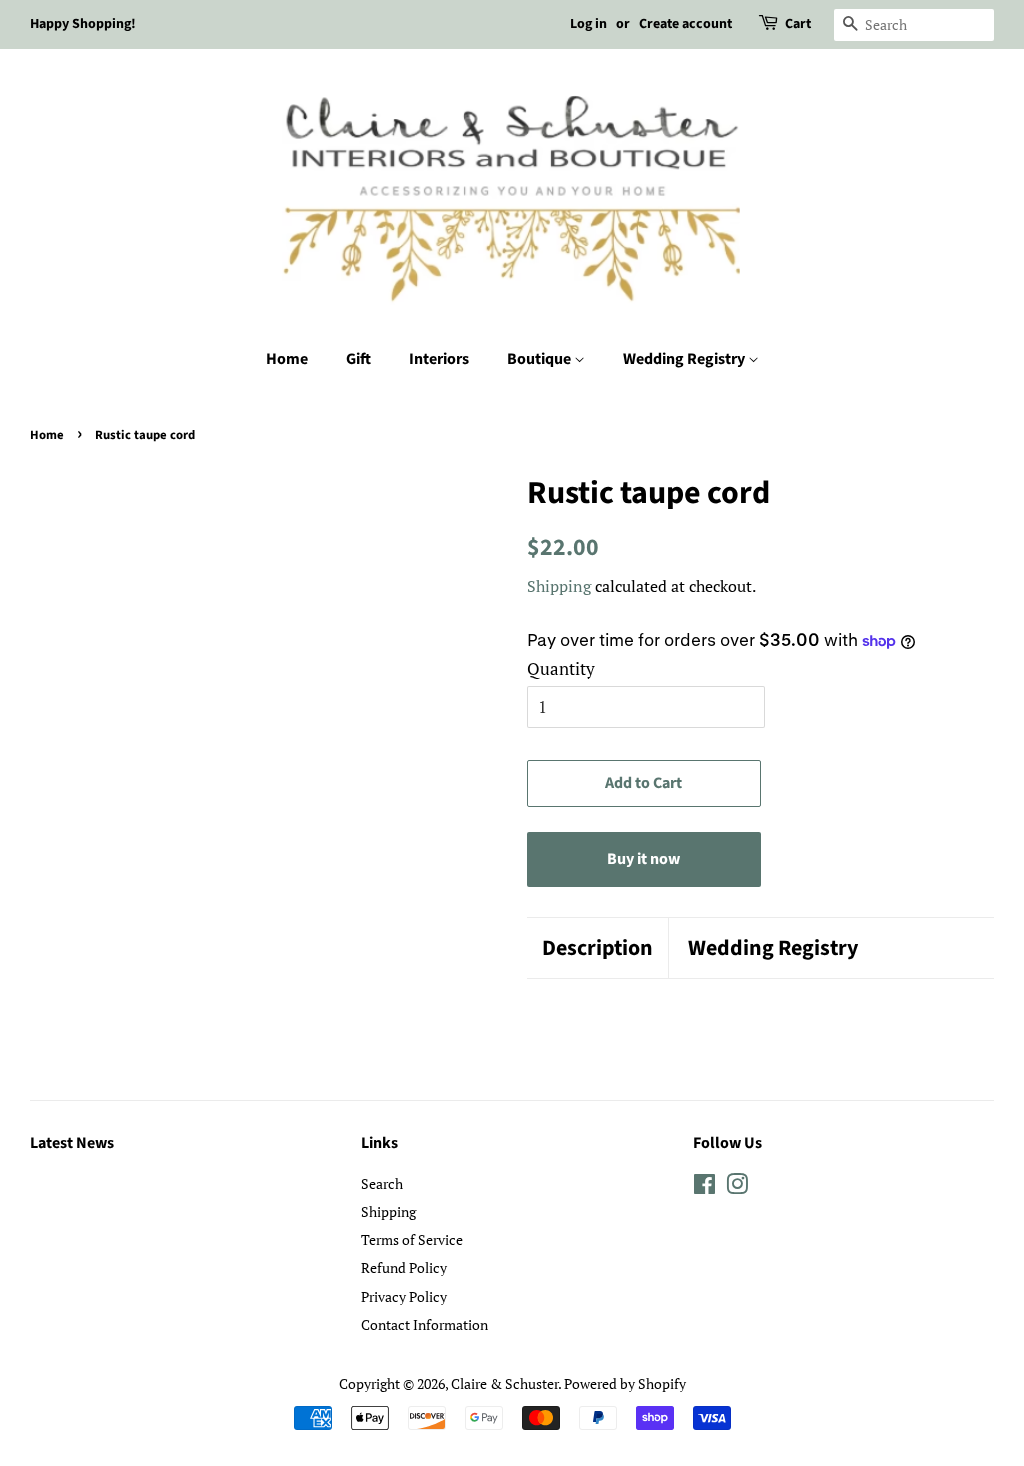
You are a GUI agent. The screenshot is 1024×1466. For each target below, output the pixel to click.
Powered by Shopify (625, 1383)
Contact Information (424, 1324)
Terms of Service (412, 1239)
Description (597, 948)
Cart (798, 24)
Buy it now (643, 859)
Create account (685, 24)
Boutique (540, 359)
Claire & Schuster (504, 1383)
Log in (588, 24)
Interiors (439, 359)
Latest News (72, 1143)
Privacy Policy (404, 1296)
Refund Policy (404, 1267)
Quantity (561, 668)
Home (287, 359)
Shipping (559, 586)
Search (382, 1183)
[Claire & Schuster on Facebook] (704, 1187)
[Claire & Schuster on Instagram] (737, 1187)
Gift (358, 359)
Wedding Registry (685, 359)
